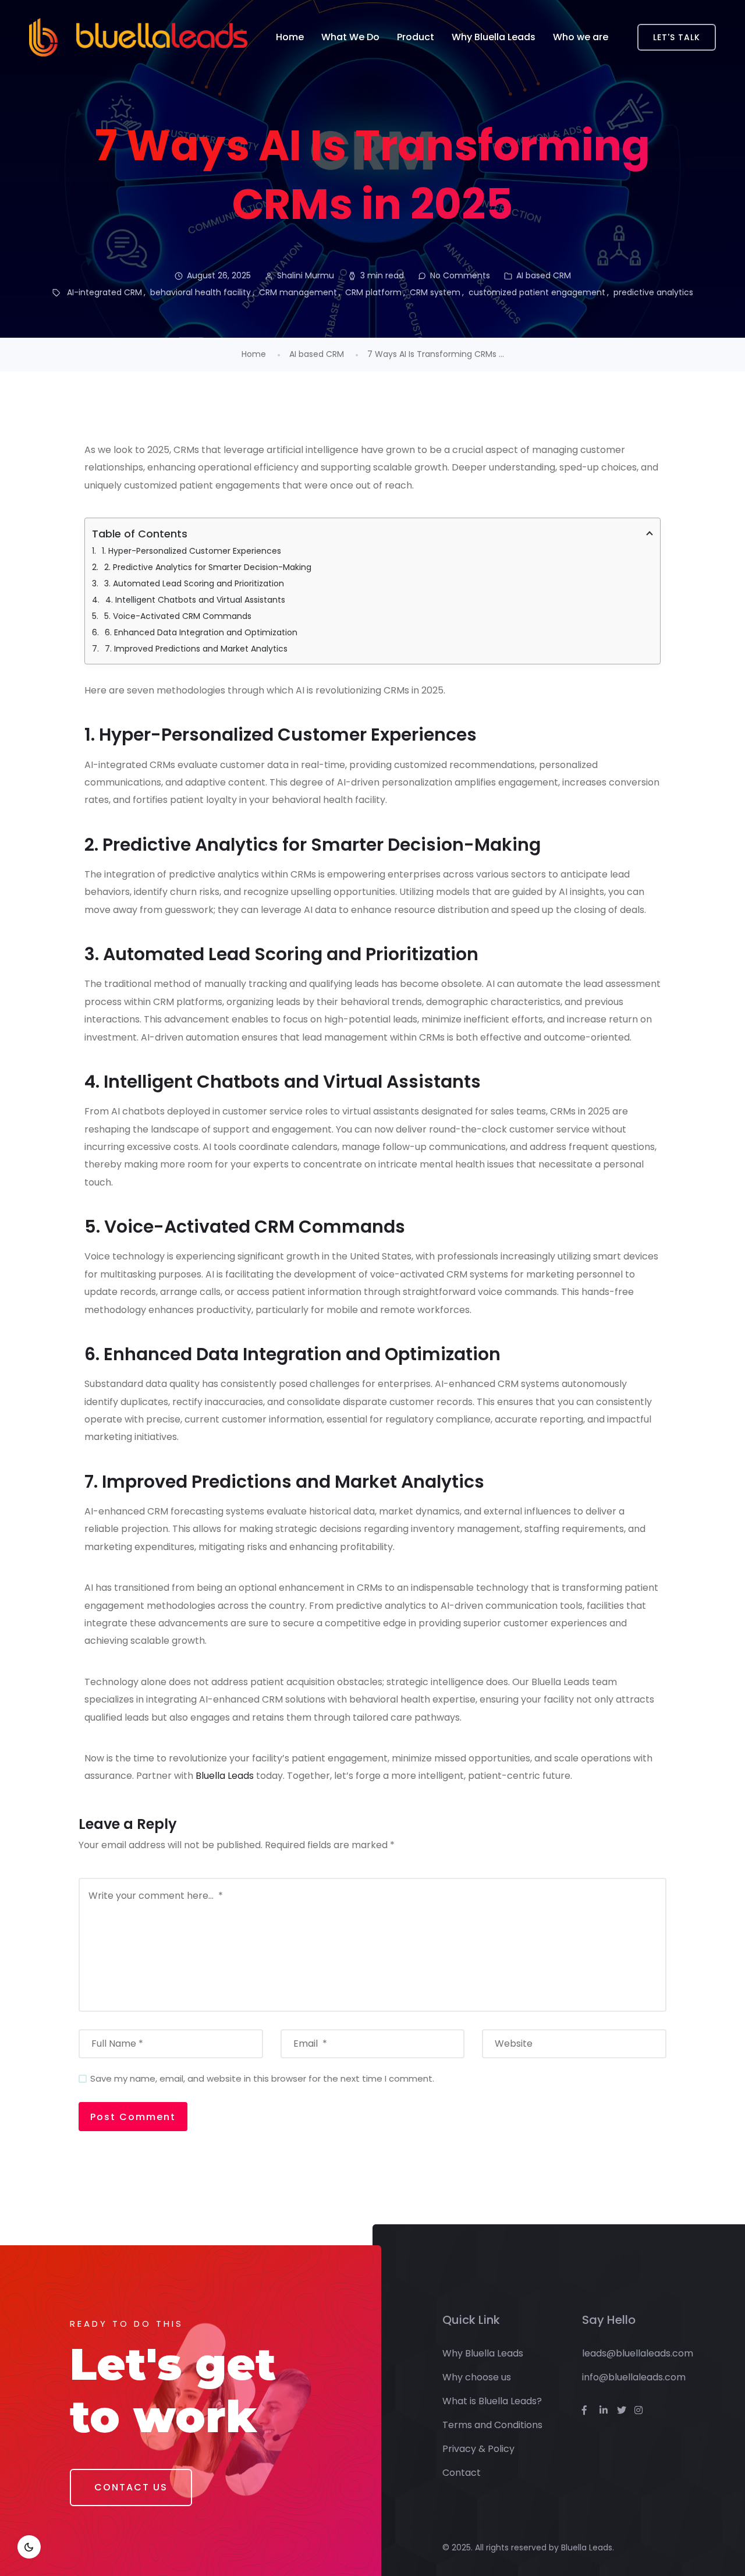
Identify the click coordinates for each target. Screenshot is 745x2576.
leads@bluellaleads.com (638, 2353)
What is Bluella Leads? (492, 2401)
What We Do (350, 37)
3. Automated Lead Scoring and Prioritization (194, 583)
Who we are (581, 37)
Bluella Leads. (588, 2547)
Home (290, 37)
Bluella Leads (225, 1776)
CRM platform (373, 292)
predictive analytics (653, 292)
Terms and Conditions (492, 2425)
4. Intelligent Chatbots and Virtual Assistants (195, 600)
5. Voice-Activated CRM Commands (178, 616)
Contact (462, 2473)
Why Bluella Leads (494, 37)
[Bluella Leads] (138, 37)
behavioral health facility (201, 292)
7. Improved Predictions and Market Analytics (196, 649)
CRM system (435, 292)
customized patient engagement (537, 292)
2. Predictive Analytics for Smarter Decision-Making (208, 567)
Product (416, 37)
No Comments (460, 275)
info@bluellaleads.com (634, 2377)
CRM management (298, 292)
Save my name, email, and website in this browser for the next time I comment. (262, 2078)
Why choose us (477, 2377)
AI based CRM (544, 275)
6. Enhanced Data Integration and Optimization (201, 632)
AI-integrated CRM (104, 292)
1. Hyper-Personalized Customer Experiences (191, 551)
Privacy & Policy (478, 2449)
